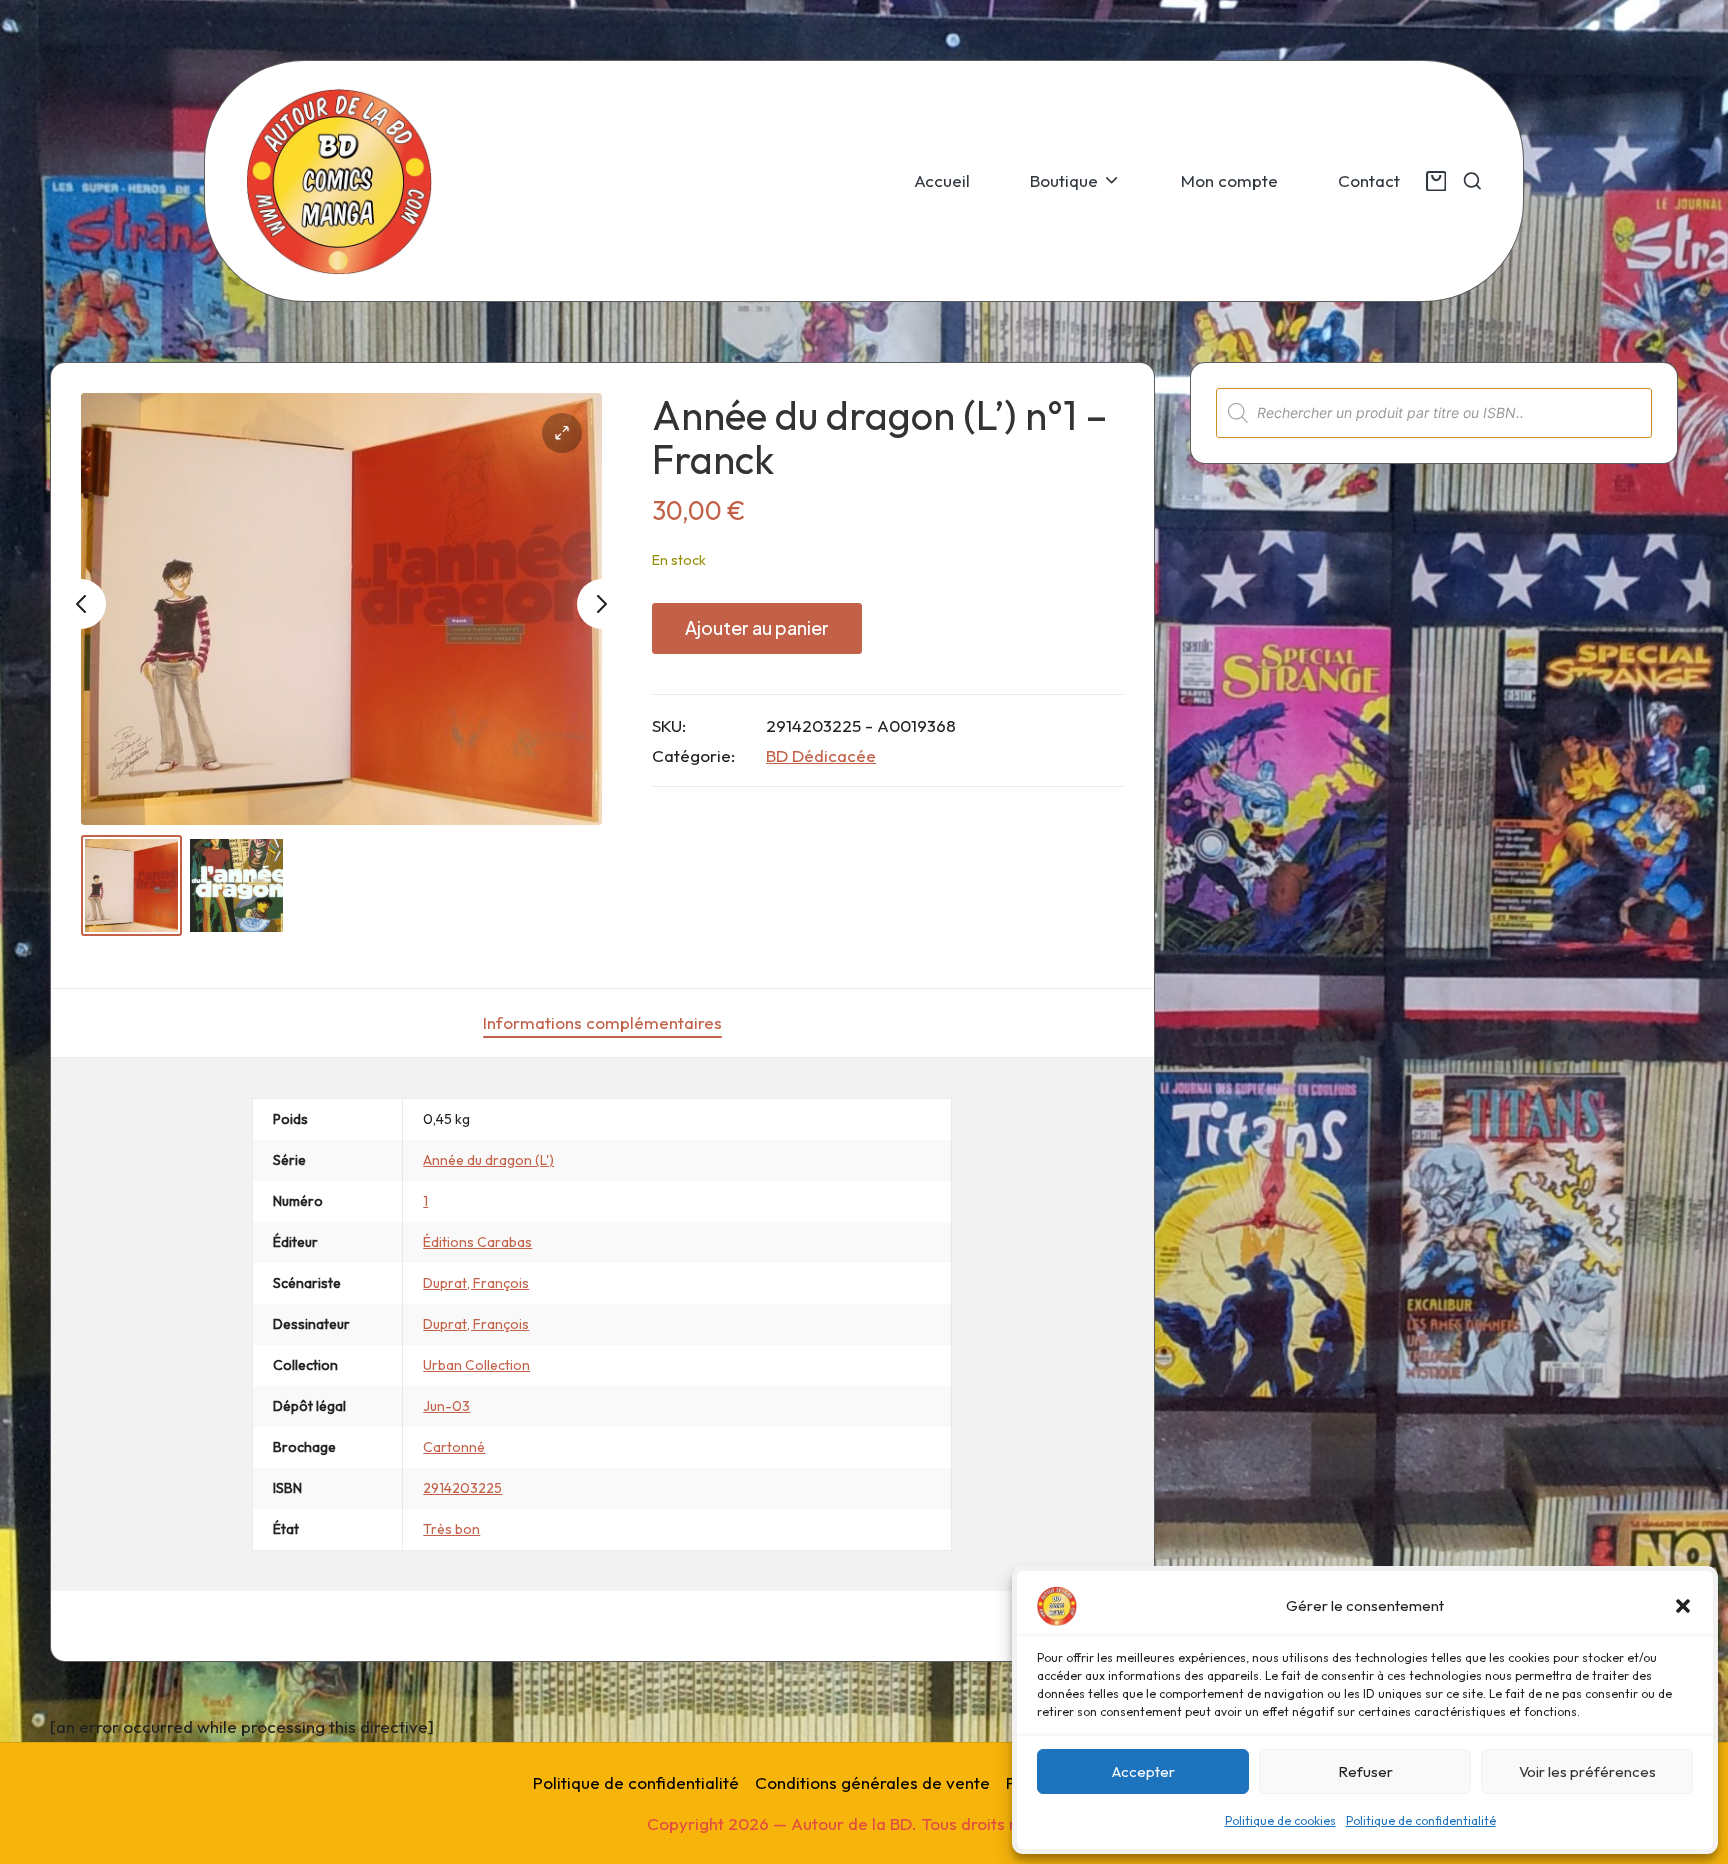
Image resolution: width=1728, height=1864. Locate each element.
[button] (1683, 1606)
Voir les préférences (1587, 1771)
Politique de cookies (1280, 1820)
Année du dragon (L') (488, 1160)
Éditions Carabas (477, 1242)
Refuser (1365, 1771)
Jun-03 (446, 1406)
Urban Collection (476, 1365)
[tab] (602, 1023)
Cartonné (454, 1447)
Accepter (1143, 1771)
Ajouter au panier (757, 627)
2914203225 (462, 1488)
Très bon (451, 1529)
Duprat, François (476, 1283)
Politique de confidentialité (1421, 1820)
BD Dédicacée (821, 755)
